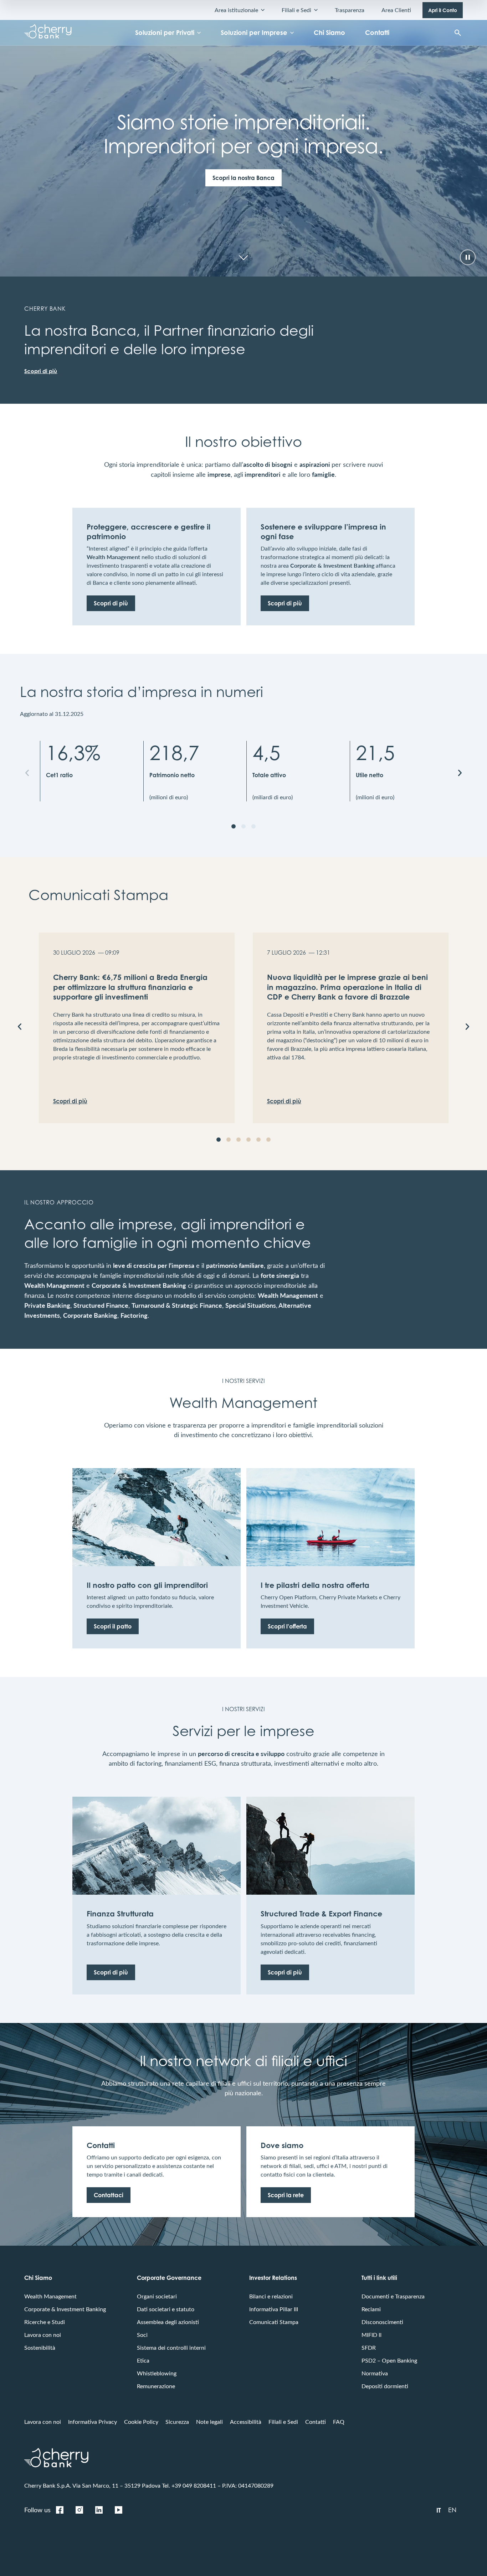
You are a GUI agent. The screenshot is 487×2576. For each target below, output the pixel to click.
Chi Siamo (329, 32)
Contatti (377, 32)
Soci (142, 2335)
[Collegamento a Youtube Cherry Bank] (118, 2510)
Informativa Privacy (93, 2422)
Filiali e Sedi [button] (296, 10)
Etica (143, 2360)
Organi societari (157, 2296)
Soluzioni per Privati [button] (165, 32)
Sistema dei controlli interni (171, 2347)
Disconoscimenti (382, 2322)
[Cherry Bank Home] (48, 33)
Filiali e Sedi (283, 2422)
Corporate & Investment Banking (65, 2309)
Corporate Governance (169, 2278)
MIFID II (371, 2335)
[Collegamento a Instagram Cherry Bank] (79, 2510)
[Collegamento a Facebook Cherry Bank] (60, 2510)
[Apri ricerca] (458, 33)
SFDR (369, 2347)
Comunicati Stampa (274, 2322)
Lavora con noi (43, 2335)
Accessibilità (246, 2422)
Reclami (371, 2309)
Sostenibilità (40, 2347)
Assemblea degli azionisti (168, 2322)
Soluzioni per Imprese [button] (254, 32)
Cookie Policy (141, 2422)
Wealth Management (50, 2296)
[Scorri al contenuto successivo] (243, 257)
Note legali (209, 2422)
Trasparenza (350, 10)
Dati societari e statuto (166, 2309)
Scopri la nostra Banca (243, 178)
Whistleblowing (157, 2373)
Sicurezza (177, 2422)
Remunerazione (156, 2386)
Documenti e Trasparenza (393, 2296)
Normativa (375, 2373)
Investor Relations (273, 2278)
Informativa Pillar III (274, 2309)
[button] (27, 773)
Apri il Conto (443, 10)
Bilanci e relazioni (271, 2296)
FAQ (339, 2422)
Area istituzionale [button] (236, 10)
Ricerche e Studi (45, 2322)
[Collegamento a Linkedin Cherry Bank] (99, 2510)
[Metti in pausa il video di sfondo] (468, 257)
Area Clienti (396, 10)
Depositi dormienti (385, 2386)
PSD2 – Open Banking (389, 2360)
